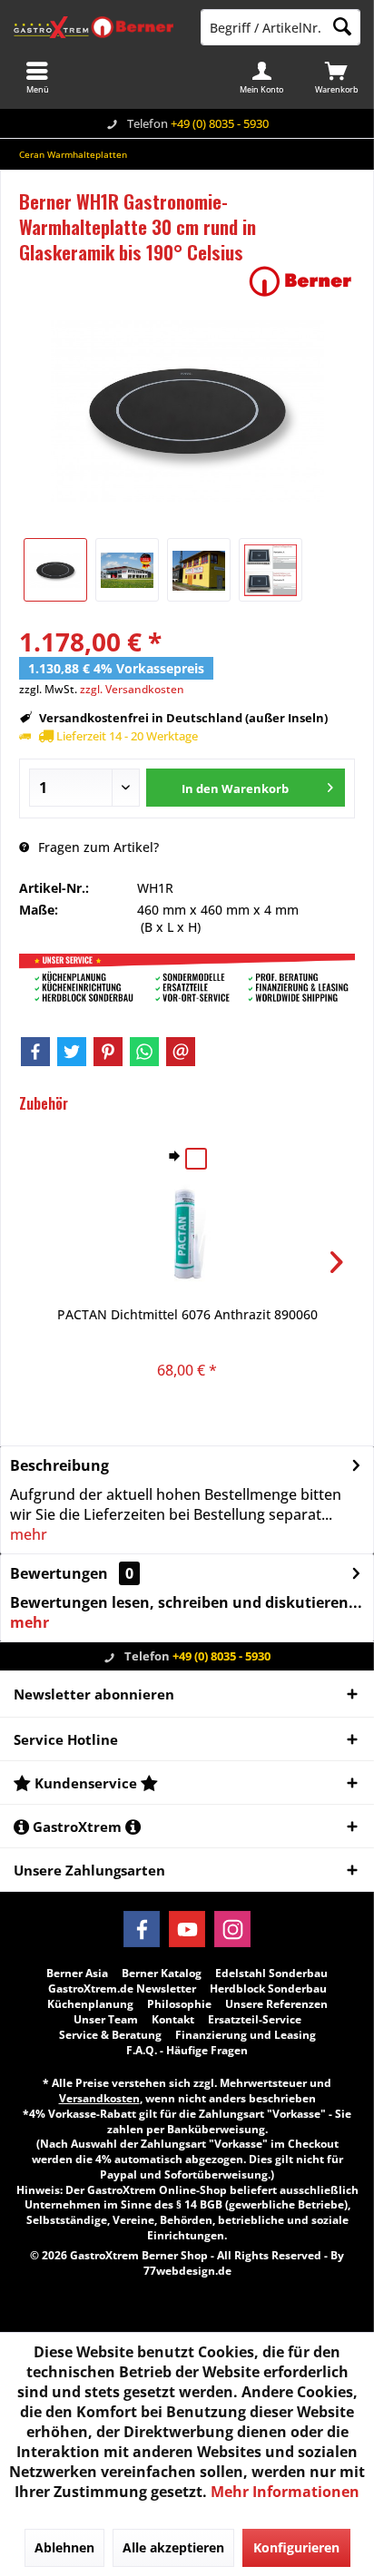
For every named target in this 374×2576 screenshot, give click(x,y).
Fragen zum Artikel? (97, 847)
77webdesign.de (187, 2271)
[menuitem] (337, 77)
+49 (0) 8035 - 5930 (220, 123)
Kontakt (173, 2020)
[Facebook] (35, 1052)
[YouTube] (187, 1929)
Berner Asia (77, 1974)
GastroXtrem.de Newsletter (122, 1989)
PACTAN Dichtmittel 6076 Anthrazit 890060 (187, 1314)
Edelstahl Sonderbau (271, 1974)
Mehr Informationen (285, 2492)
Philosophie (179, 2004)
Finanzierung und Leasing (246, 2035)
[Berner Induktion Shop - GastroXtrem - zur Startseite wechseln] (93, 27)
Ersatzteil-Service (255, 2020)
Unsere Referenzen (276, 2004)
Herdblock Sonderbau (268, 1989)
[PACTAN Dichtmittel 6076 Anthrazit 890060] (187, 1233)
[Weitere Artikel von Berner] (300, 281)
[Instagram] (232, 1929)
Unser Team (106, 2020)
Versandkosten (99, 2098)
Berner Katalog (162, 1974)
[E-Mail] (181, 1052)
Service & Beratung (110, 2035)
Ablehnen (64, 2547)
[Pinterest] (108, 1052)
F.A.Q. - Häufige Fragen (187, 2051)
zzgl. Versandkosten (132, 689)
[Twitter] (72, 1052)
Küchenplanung (90, 2004)
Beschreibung (59, 1465)
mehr (29, 1534)
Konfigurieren (296, 2547)
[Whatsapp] (144, 1052)
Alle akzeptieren (173, 2547)
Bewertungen (59, 1573)
